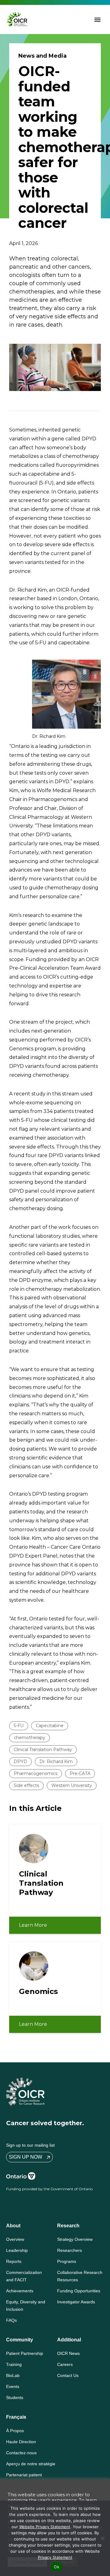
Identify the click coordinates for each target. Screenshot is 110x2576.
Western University (72, 1785)
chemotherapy (29, 1738)
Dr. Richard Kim (56, 1761)
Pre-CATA (80, 1773)
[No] (102, 2538)
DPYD (20, 1761)
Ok (57, 2567)
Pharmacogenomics (36, 1773)
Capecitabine (50, 1726)
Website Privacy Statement (45, 2527)
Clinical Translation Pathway (43, 1750)
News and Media (42, 56)
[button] (98, 19)
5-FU (19, 1726)
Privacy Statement (55, 2557)
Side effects (26, 1785)
